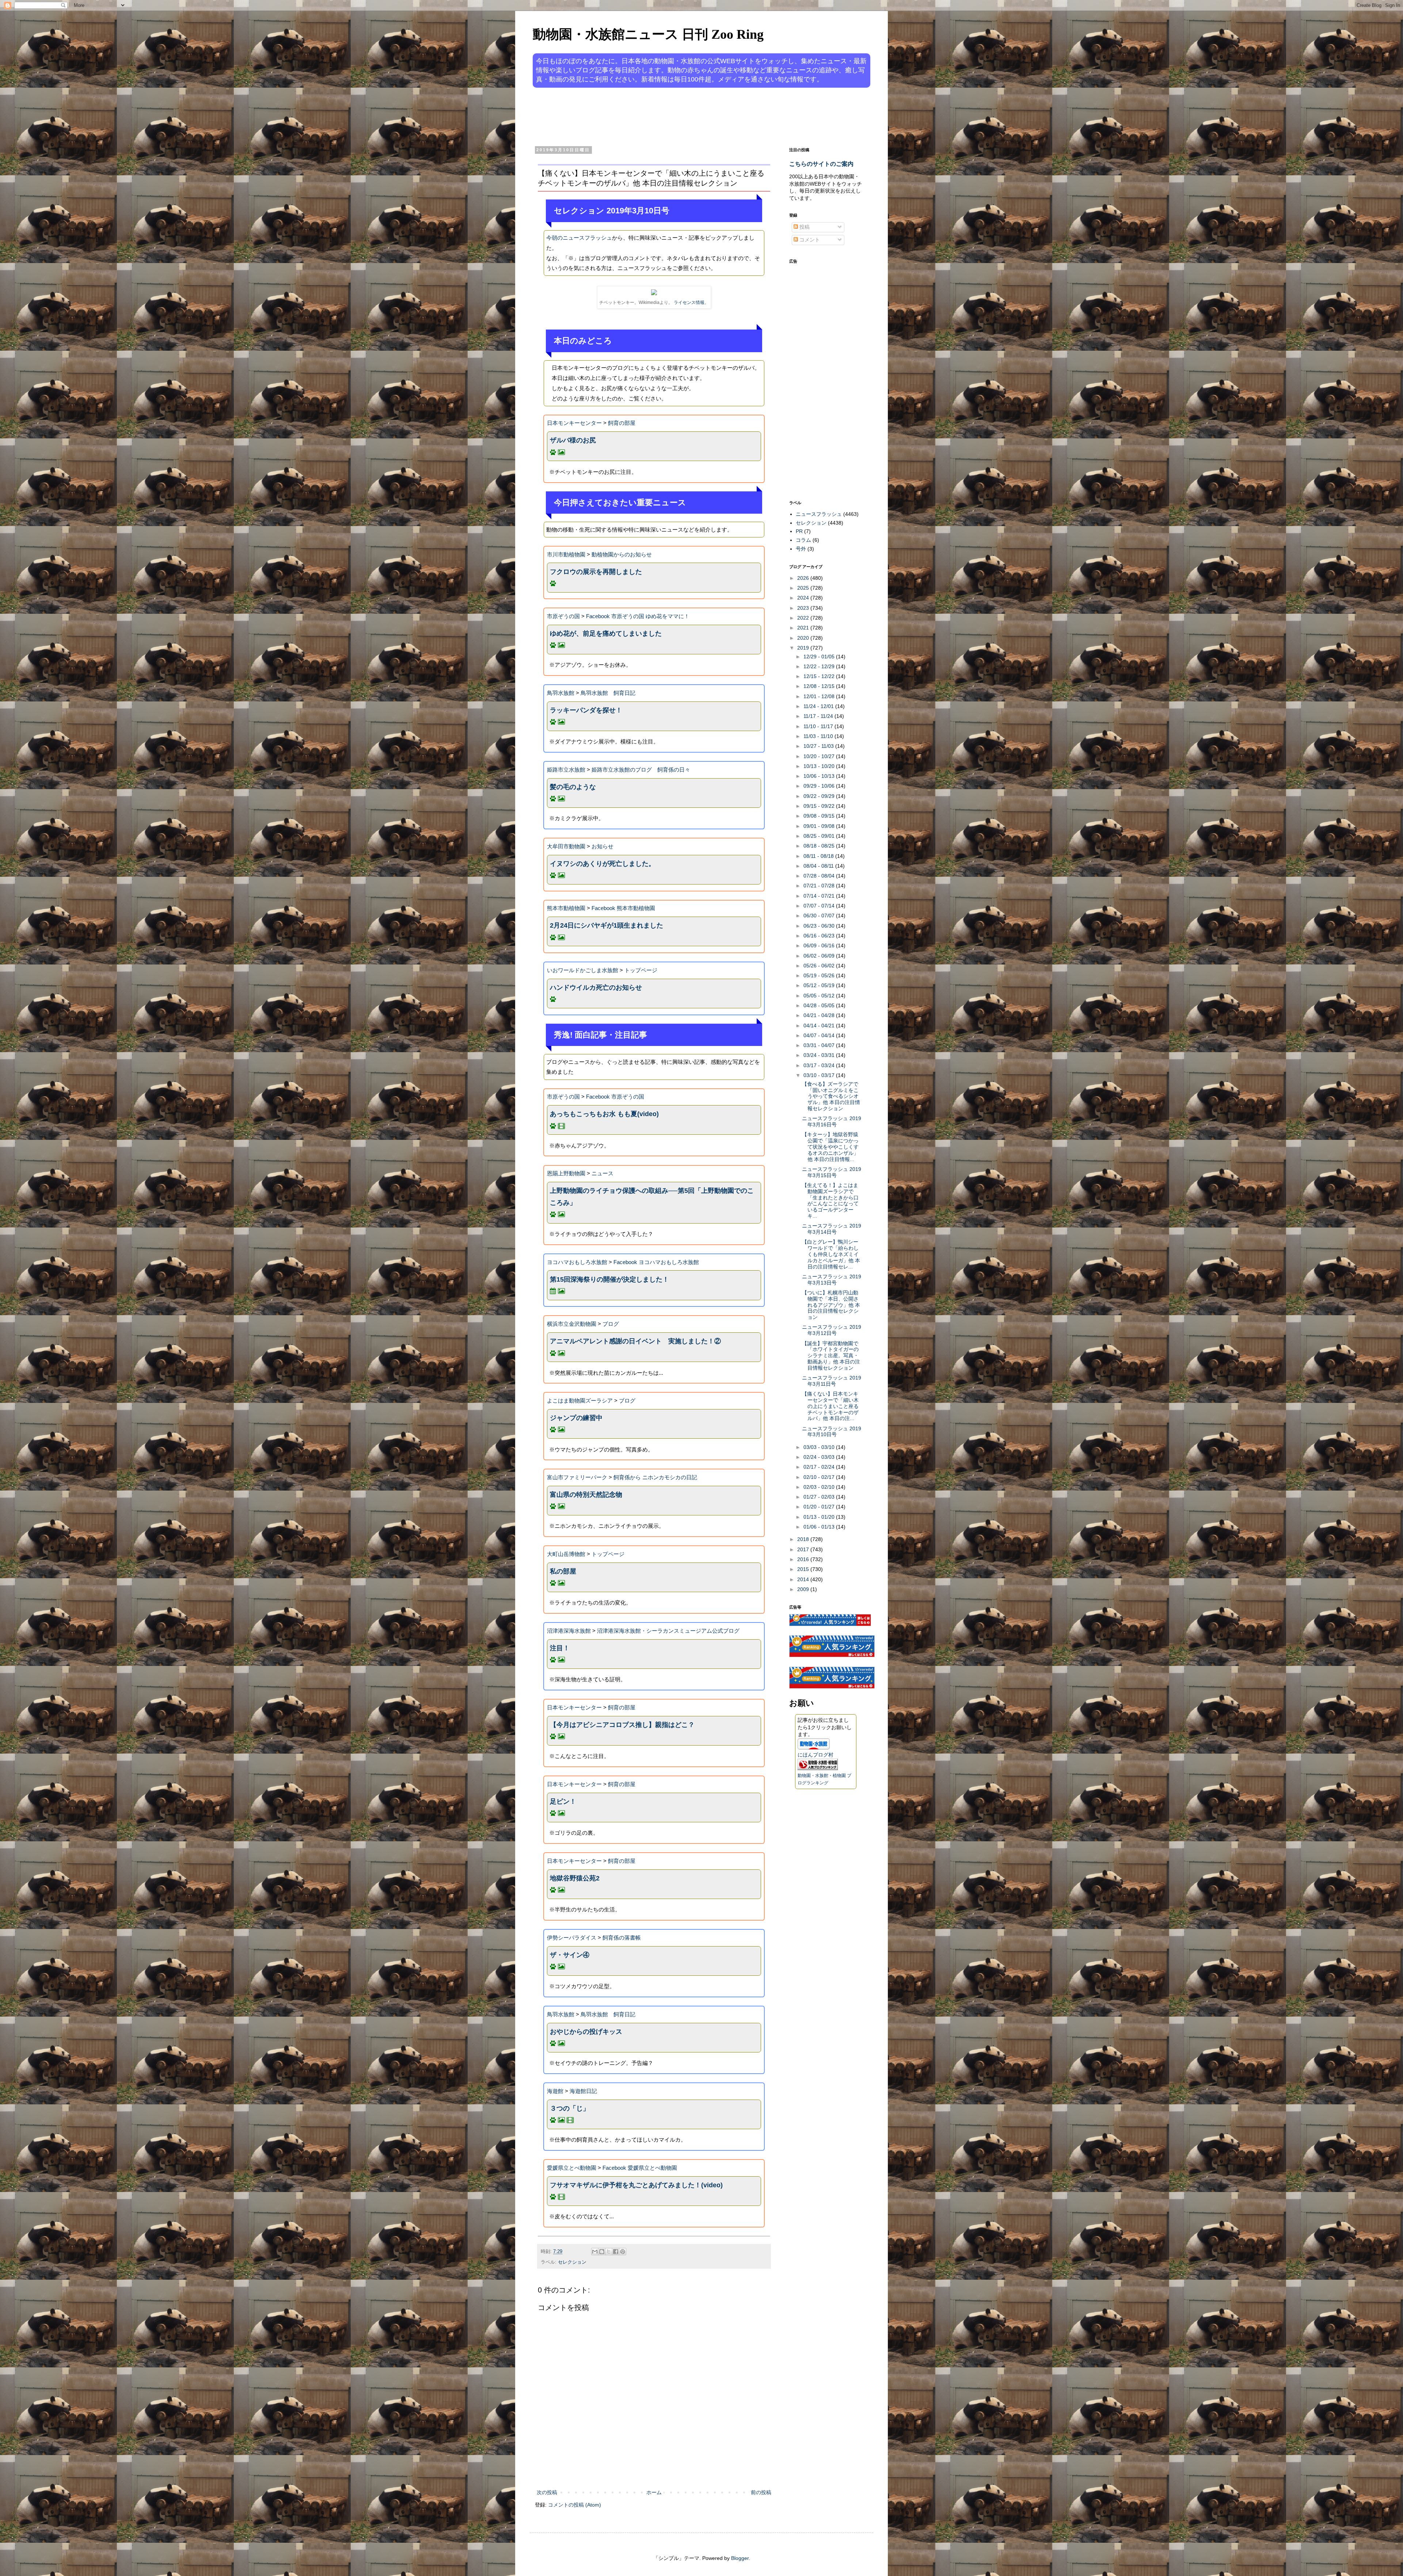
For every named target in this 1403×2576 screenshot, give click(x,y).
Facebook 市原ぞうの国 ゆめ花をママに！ (638, 616)
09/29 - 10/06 (820, 786)
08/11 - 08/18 (819, 856)
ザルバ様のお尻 (573, 440)
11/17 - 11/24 (819, 716)
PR (799, 531)
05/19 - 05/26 (820, 975)
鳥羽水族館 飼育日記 (608, 693)
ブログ (611, 1324)
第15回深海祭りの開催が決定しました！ (609, 1279)
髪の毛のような (573, 787)
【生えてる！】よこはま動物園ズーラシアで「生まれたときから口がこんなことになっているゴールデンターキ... (830, 1201)
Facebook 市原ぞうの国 (615, 1097)
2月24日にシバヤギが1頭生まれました (607, 925)
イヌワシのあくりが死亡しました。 (602, 864)
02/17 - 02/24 (820, 1467)
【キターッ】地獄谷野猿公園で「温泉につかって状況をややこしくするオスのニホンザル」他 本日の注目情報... (830, 1147)
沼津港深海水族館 (569, 1631)
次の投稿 (547, 2492)
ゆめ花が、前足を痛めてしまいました (606, 633)
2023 (804, 608)
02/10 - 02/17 (820, 1477)
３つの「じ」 (570, 2108)
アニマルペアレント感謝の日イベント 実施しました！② (635, 1341)
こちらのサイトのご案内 (821, 164)
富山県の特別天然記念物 (586, 1495)
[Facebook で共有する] (616, 2252)
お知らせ (602, 846)
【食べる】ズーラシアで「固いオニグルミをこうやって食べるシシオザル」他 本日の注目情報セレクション (831, 1096)
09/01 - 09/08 (820, 826)
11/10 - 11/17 (819, 726)
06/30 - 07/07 (820, 916)
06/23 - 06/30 (820, 926)
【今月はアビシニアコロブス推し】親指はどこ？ (622, 1725)
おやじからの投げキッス (586, 2032)
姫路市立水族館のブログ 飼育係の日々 (641, 770)
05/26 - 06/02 (820, 966)
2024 (804, 598)
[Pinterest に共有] (623, 2252)
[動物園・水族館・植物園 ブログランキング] (818, 1768)
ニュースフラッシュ (819, 514)
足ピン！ (563, 1801)
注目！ (560, 1648)
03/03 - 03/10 (820, 1447)
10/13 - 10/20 (820, 766)
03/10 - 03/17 (820, 1075)
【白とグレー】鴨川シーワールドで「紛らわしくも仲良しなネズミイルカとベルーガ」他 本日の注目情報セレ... (831, 1254)
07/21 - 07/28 (820, 886)
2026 (804, 578)
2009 (804, 1589)
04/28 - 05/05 (820, 1005)
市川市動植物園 (566, 554)
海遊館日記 (583, 2091)
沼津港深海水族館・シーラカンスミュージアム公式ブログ (668, 1631)
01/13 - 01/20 (820, 1517)
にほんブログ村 (815, 1755)
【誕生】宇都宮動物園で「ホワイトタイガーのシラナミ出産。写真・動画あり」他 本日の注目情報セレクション (831, 1356)
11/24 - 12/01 (819, 706)
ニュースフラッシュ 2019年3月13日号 (832, 1280)
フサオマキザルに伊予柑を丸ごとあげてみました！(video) (636, 2185)
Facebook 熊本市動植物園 (623, 908)
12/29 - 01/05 (820, 657)
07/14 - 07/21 (820, 896)
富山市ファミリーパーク (577, 1477)
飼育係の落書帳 (622, 1938)
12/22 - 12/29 (820, 666)
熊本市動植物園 (566, 908)
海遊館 (555, 2091)
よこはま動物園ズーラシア (580, 1401)
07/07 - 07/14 (820, 906)
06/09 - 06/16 (820, 945)
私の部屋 (563, 1571)
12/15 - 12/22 (820, 676)
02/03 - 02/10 (820, 1487)
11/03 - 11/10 (819, 736)
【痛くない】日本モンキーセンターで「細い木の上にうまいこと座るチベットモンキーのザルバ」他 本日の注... (830, 1406)
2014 (804, 1579)
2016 (804, 1559)
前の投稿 (761, 2492)
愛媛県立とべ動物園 (572, 2168)
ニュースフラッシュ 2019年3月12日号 (832, 1330)
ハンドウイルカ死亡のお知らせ (596, 988)
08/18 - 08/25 (820, 846)
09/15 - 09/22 (820, 806)
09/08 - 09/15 (820, 816)
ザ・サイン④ (570, 1955)
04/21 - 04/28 (820, 1015)
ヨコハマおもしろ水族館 (577, 1262)
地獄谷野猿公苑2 (575, 1878)
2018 (804, 1539)
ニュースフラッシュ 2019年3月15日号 (832, 1172)
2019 (804, 648)
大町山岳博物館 (566, 1554)
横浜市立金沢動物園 (572, 1324)
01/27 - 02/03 (820, 1497)
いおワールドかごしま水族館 (583, 970)
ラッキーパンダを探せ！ (586, 710)
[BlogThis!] (602, 2252)
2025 (804, 588)
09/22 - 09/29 (820, 796)
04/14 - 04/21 (820, 1026)
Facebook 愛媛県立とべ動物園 (640, 2168)
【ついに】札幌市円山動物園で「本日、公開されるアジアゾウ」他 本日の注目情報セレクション (831, 1305)
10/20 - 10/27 (820, 756)
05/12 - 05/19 (820, 985)
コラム (803, 540)
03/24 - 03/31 (820, 1055)
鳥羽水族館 (561, 693)
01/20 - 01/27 (820, 1507)
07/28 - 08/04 (820, 876)
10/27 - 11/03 (819, 746)
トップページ (641, 970)
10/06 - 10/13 (820, 776)
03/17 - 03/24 (820, 1065)
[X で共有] (609, 2252)
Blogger (740, 2558)
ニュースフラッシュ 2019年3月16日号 (832, 1121)
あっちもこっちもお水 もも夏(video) (604, 1114)
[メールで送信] (595, 2252)
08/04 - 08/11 (819, 866)
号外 (801, 549)
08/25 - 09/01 (820, 836)
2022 (804, 618)
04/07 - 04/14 (820, 1035)
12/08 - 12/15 (820, 686)
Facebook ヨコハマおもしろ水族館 (656, 1262)
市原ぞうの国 (563, 616)
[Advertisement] (674, 116)
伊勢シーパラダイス (572, 1938)
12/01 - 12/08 (820, 696)
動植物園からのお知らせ (622, 554)
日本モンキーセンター (574, 423)
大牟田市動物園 (566, 846)
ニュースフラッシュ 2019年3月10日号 (832, 1432)
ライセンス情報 (689, 303)
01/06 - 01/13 (820, 1527)
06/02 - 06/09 (820, 956)
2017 (804, 1549)
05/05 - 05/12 (820, 996)
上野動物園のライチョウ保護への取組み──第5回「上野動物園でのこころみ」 (652, 1196)
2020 (804, 638)
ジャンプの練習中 (576, 1418)
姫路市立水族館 (566, 770)
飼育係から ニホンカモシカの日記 (655, 1477)
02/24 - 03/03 (820, 1457)
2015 (804, 1569)
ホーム (654, 2492)
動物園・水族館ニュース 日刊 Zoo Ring (648, 34)
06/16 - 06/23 (820, 936)
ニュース (602, 1173)
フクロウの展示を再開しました (596, 572)
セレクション (572, 2262)
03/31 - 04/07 (820, 1045)
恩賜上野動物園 (566, 1173)
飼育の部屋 (622, 423)
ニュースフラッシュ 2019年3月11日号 (832, 1381)
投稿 (804, 227)
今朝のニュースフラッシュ (579, 238)
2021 (804, 628)
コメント (809, 240)
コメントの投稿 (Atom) (575, 2505)
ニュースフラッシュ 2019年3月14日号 (832, 1229)
